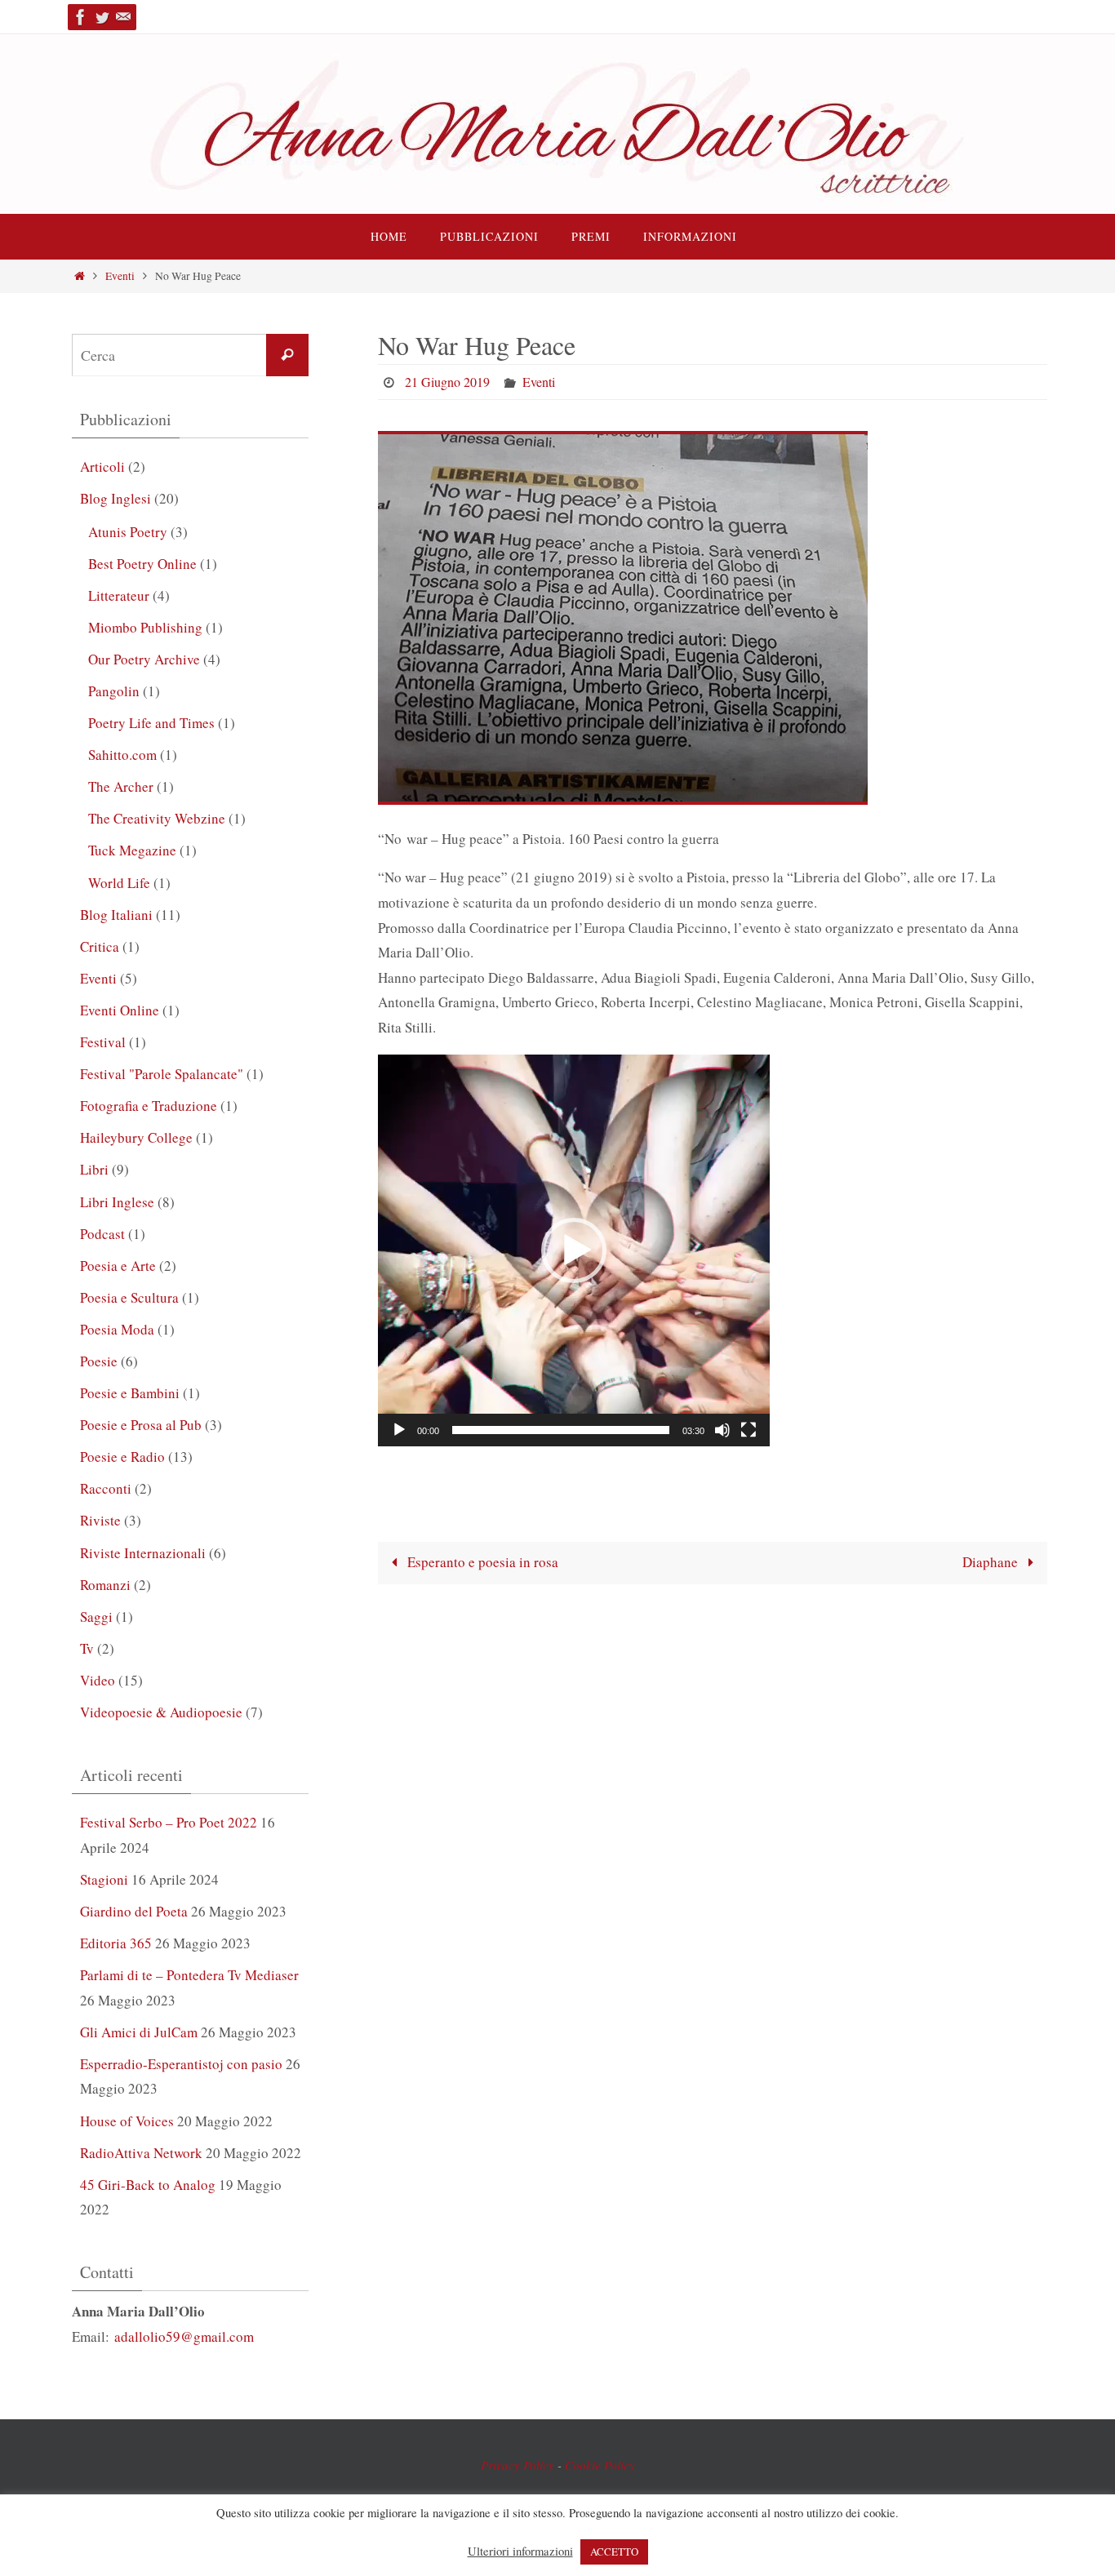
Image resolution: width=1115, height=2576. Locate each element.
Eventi (120, 276)
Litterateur (119, 595)
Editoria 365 (116, 1943)
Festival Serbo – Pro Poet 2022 (169, 1822)
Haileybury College (136, 1137)
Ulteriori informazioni (520, 2552)
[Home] (80, 276)
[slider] (561, 1430)
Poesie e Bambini (130, 1393)
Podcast (102, 1234)
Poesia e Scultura (129, 1297)
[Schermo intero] (749, 1430)
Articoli (102, 466)
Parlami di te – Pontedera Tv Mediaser (189, 1975)
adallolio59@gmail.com (184, 2336)
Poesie (99, 1361)
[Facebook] (81, 17)
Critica (100, 946)
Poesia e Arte (118, 1266)
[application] (574, 1250)
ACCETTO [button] (614, 2552)
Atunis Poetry (128, 532)
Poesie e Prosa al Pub (141, 1425)
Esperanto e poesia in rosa (481, 1562)
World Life (119, 883)
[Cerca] (287, 355)
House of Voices (127, 2121)
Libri (94, 1169)
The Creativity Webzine (157, 818)
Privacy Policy (518, 2465)
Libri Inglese (117, 1202)
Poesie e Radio (122, 1457)
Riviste (100, 1520)
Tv (87, 1648)
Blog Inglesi (115, 498)
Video (98, 1680)
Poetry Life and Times (151, 723)
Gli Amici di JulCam (139, 2032)
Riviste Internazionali (143, 1553)
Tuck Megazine (132, 850)
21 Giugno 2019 (447, 382)
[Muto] (722, 1430)
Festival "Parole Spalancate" (162, 1074)
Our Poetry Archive (144, 659)
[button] (574, 1250)
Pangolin (114, 691)
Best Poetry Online (142, 564)
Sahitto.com (122, 755)
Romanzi (105, 1585)
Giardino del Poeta (134, 1911)
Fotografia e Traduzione (149, 1106)
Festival (103, 1042)
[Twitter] (102, 17)
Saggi (96, 1617)
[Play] (399, 1430)
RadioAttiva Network (141, 2153)
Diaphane (992, 1562)
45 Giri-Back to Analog (148, 2185)
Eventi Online (120, 1010)
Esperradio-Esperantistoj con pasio (181, 2064)
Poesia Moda (117, 1329)
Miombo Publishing (145, 627)
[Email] (123, 17)
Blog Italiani (116, 915)
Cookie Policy (600, 2465)
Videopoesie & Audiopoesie (161, 1712)
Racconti (106, 1488)
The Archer (121, 786)
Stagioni (104, 1879)
